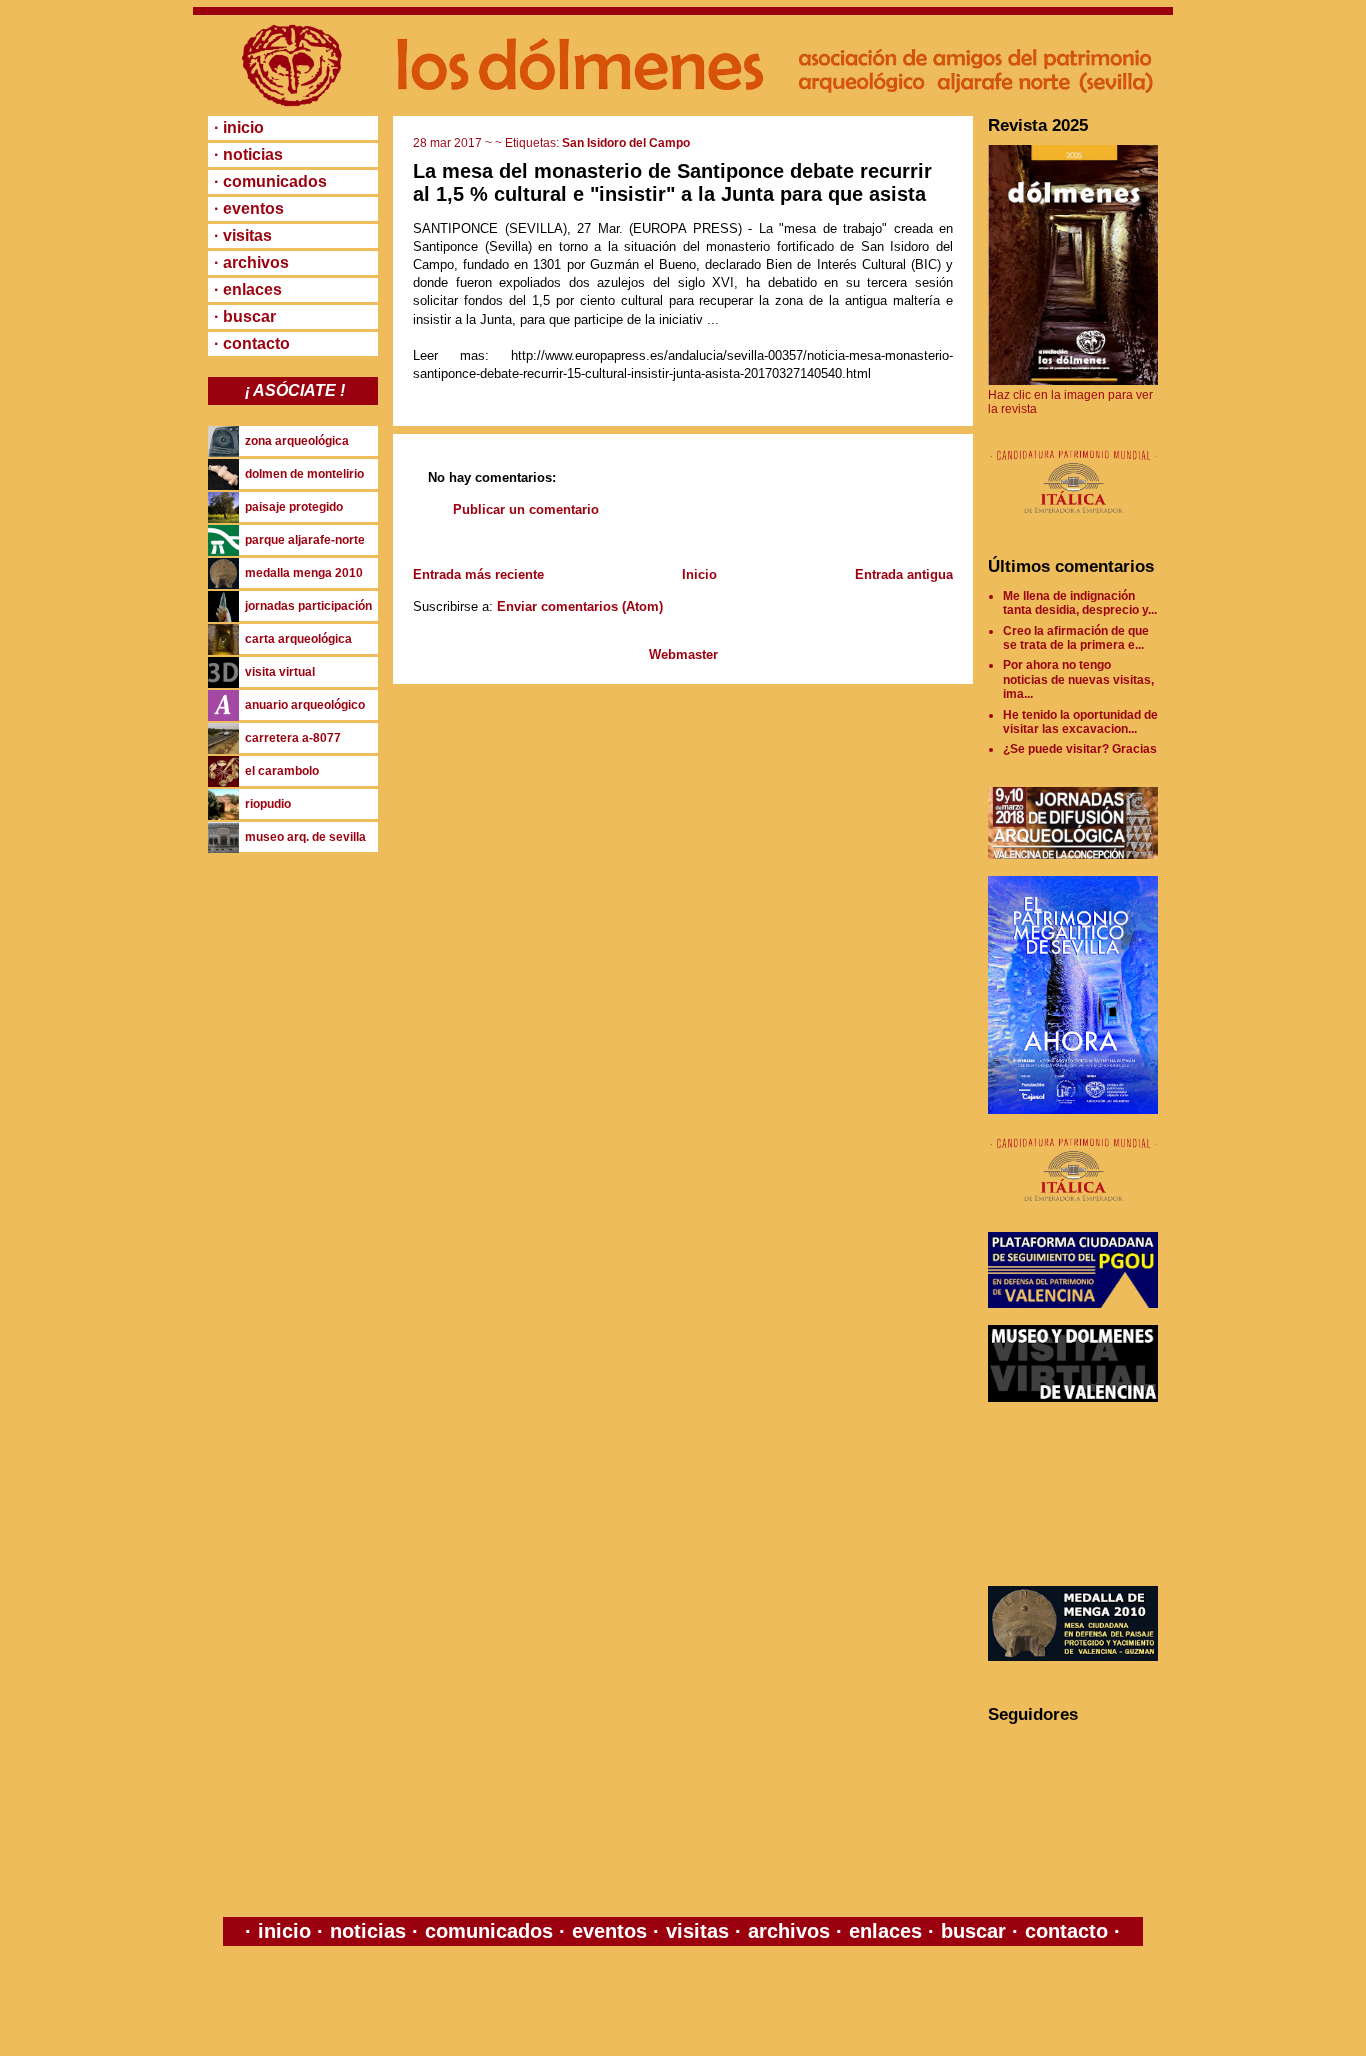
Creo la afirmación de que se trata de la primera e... (1076, 638)
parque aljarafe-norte (305, 540)
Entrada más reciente (478, 574)
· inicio (239, 127)
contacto (1063, 1931)
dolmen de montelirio (304, 474)
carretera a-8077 (293, 738)
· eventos (249, 208)
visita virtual (280, 672)
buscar (973, 1931)
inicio (284, 1931)
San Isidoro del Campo (626, 143)
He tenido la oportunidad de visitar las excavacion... (1080, 722)
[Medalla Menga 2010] (1073, 1657)
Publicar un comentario (526, 509)
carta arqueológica (298, 639)
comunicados (489, 1931)
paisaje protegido (294, 507)
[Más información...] (1073, 523)
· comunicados (270, 181)
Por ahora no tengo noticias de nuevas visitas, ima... (1078, 679)
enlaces (882, 1931)
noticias (368, 1931)
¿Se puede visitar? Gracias (1080, 749)
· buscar (245, 316)
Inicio (699, 574)
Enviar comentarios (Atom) (580, 606)
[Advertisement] (1078, 1494)
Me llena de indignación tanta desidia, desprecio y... (1080, 603)
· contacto (252, 343)
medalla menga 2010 (304, 573)
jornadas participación (308, 606)
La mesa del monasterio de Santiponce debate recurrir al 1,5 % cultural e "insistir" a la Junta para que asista (672, 182)
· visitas (243, 235)
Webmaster (683, 654)
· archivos (251, 262)
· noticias (248, 154)
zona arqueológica (297, 441)
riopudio (268, 804)
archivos (789, 1931)
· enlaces (248, 289)
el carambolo (282, 771)
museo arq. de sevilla (305, 837)
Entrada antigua (904, 574)
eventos (609, 1931)
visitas (697, 1931)
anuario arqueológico (305, 705)
